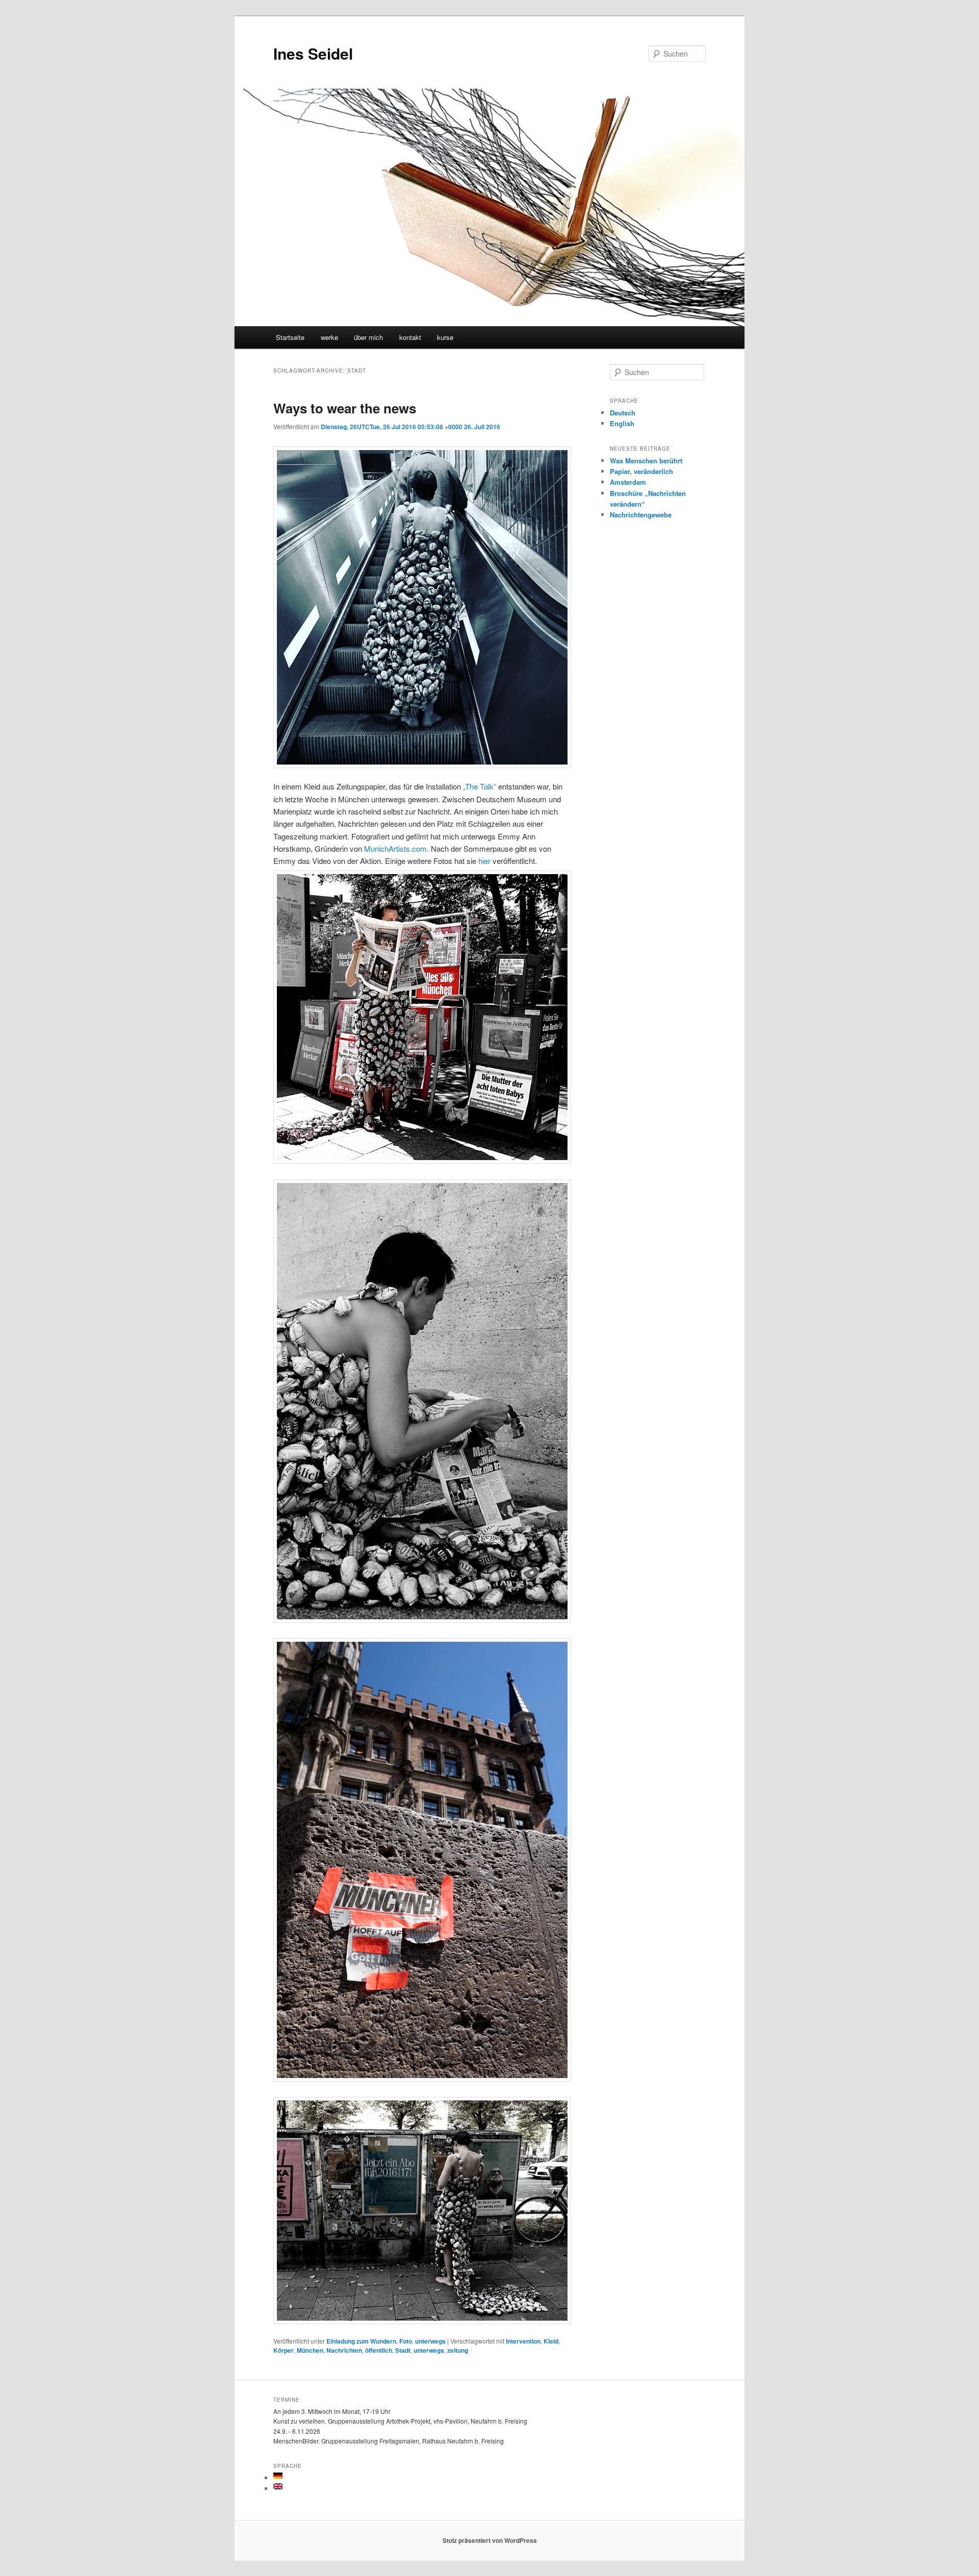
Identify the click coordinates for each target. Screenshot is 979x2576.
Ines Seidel (313, 53)
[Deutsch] (278, 2476)
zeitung (458, 2350)
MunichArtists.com (395, 848)
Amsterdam (628, 482)
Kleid (551, 2341)
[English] (278, 2486)
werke (329, 337)
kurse (445, 337)
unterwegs (430, 2341)
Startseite (290, 337)
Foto (406, 2341)
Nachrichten (344, 2350)
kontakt (410, 337)
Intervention (523, 2341)
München (310, 2350)
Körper (284, 2350)
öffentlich (379, 2350)
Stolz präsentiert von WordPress (490, 2540)
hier (484, 861)
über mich (368, 337)
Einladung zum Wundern (361, 2341)
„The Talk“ (480, 786)
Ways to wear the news (345, 408)
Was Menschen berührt (646, 461)
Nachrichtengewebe (641, 515)
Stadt (403, 2350)
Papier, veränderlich (641, 471)
